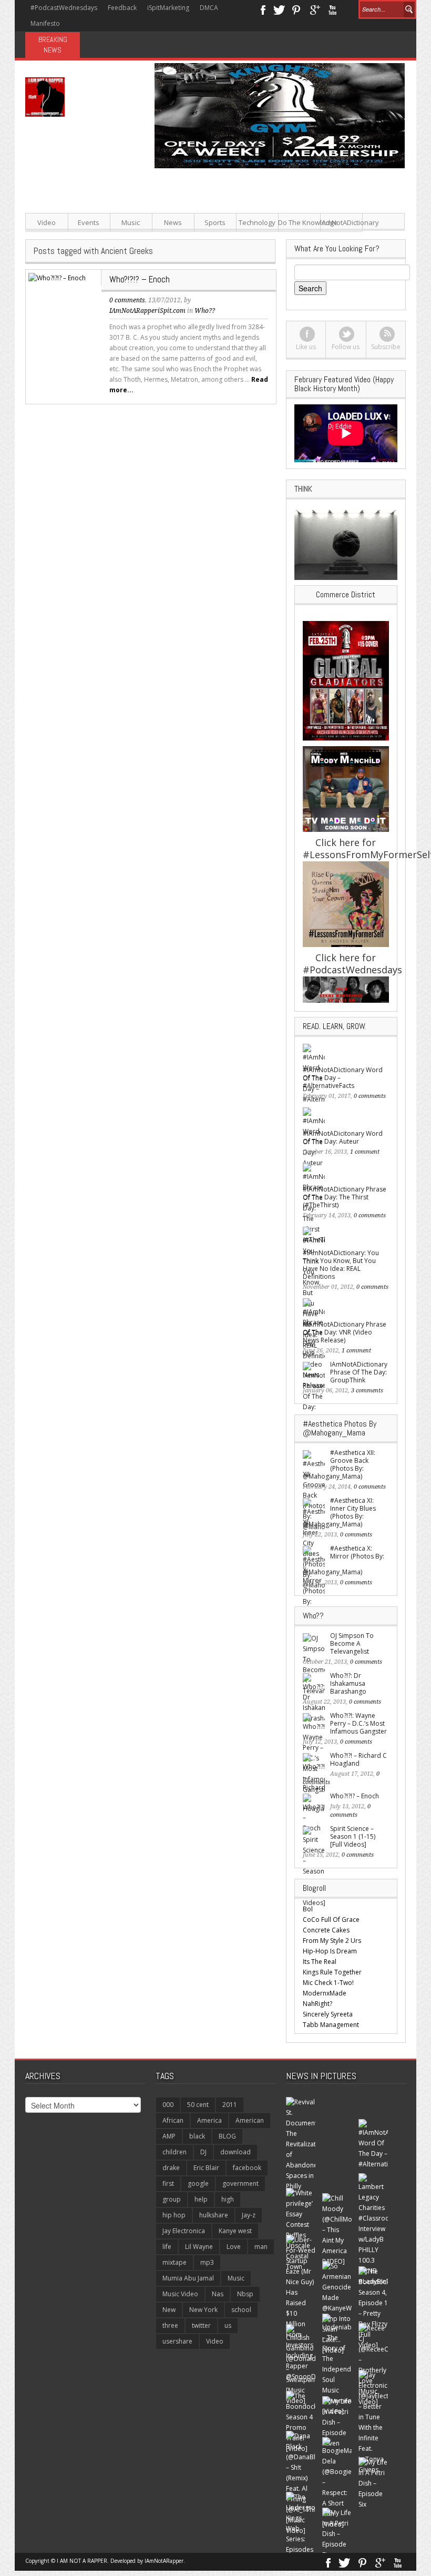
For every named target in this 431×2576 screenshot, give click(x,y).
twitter (201, 2325)
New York (203, 2310)
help (201, 2199)
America (209, 2120)
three (170, 2325)
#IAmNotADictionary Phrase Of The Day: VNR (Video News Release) (345, 1332)
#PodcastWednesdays (64, 8)
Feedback (122, 8)
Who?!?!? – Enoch (140, 279)
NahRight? (317, 2004)
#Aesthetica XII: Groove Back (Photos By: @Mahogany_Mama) (339, 1464)
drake (171, 2168)
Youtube (332, 9)
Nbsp (245, 2294)
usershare (177, 2341)
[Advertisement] (281, 242)
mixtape (175, 2262)
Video (47, 222)
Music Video (180, 2294)
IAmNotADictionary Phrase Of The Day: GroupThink (359, 1372)
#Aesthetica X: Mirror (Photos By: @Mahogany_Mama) (343, 1560)
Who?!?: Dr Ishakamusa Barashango (348, 1683)
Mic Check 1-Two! (328, 1983)
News (173, 222)
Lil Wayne (199, 2247)
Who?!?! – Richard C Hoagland (358, 1759)
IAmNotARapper (164, 2561)
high (228, 2199)
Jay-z (249, 2215)
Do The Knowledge (299, 222)
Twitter (279, 9)
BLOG (227, 2136)
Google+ (315, 9)
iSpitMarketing (168, 8)
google (198, 2183)
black (197, 2136)
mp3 (207, 2262)
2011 (230, 2105)
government (240, 2183)
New (169, 2310)
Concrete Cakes (326, 1930)
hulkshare (214, 2215)
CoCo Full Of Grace (331, 1920)
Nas (218, 2294)
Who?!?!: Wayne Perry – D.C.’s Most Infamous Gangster (358, 1723)
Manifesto (45, 23)
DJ (203, 2152)
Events (89, 222)
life (167, 2247)
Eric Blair (206, 2168)
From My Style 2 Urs (332, 1941)
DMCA (209, 8)
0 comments (127, 300)
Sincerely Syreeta (328, 2014)
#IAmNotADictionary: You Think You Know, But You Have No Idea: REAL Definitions (341, 1265)
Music (131, 222)
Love (234, 2247)
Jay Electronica (184, 2231)
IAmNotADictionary (341, 222)
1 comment (365, 1152)
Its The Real (320, 1962)
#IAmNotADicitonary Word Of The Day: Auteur (343, 1137)
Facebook (263, 9)
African (173, 2120)
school (241, 2310)
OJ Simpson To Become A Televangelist (352, 1643)
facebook (247, 2168)
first (168, 2183)
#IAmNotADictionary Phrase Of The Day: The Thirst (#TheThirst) (345, 1197)
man (261, 2247)
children (175, 2152)
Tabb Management (331, 2025)
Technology (257, 222)
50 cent (198, 2105)
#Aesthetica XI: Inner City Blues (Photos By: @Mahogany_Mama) (339, 1512)
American (250, 2120)
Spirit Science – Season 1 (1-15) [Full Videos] (353, 1836)
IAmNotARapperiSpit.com (147, 311)
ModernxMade (325, 1993)
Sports (215, 222)
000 (168, 2105)
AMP (169, 2136)
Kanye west (235, 2231)
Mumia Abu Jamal (188, 2278)
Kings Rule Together (332, 1972)
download (235, 2152)
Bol (308, 1909)
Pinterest (297, 9)
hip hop (174, 2215)
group (172, 2199)
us (228, 2325)
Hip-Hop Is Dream (330, 1951)
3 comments (367, 1391)
